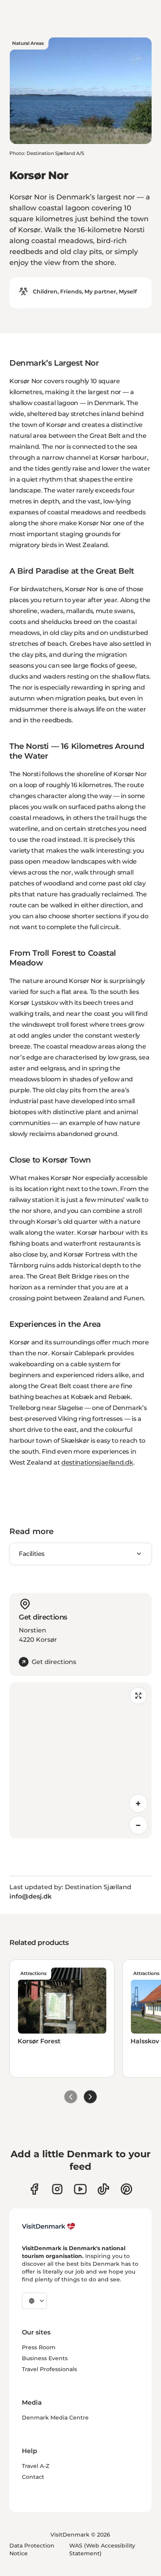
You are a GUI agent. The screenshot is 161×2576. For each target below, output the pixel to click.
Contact (33, 2477)
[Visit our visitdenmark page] (80, 2189)
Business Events (45, 2358)
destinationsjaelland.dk (97, 1462)
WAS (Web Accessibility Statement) (102, 2549)
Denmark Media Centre (55, 2418)
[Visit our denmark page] (34, 2189)
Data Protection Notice (32, 2549)
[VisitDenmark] (49, 2226)
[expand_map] (138, 1696)
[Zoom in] (138, 1803)
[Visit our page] (57, 2189)
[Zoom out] (138, 1825)
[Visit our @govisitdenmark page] (103, 2189)
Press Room (39, 2347)
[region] (80, 1760)
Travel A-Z (36, 2466)
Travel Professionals (49, 2369)
